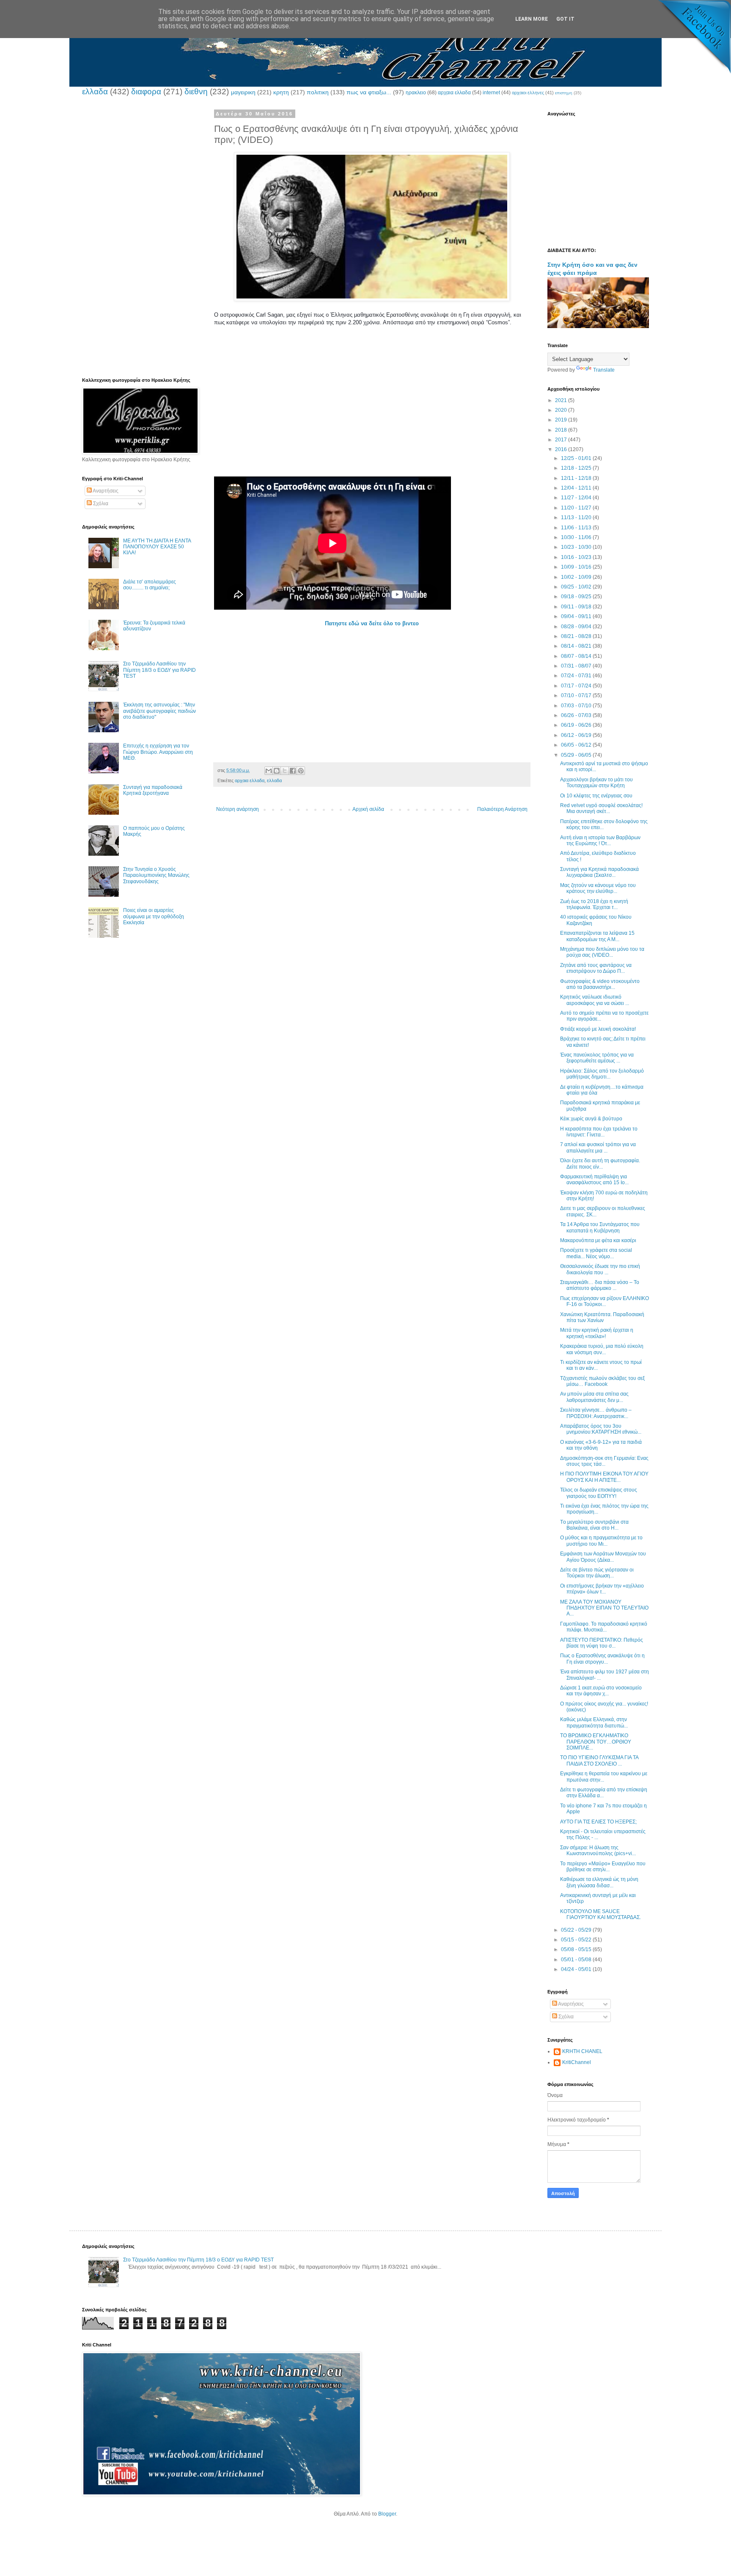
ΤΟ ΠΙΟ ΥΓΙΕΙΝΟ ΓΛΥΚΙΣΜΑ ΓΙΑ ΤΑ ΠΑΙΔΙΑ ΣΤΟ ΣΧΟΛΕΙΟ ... (599, 1760)
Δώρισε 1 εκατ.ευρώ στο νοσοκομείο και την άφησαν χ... (601, 1691)
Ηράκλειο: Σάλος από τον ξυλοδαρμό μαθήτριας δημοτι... (602, 1074)
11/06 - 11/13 (577, 528)
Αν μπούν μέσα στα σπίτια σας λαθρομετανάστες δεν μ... (594, 1397)
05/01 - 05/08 (577, 1960)
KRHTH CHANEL (582, 2051)
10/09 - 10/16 (577, 567)
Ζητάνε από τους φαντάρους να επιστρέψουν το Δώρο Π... (596, 968)
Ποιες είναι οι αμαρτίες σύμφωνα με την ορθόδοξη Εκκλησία (154, 916)
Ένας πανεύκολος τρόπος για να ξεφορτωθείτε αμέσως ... (597, 1058)
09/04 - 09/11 (577, 616)
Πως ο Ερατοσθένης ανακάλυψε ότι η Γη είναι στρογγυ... (602, 1659)
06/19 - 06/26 (577, 725)
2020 (562, 410)
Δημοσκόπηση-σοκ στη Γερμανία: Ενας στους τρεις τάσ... (604, 1461)
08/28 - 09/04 (577, 627)
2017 (562, 440)
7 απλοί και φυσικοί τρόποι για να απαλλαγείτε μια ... (598, 1147)
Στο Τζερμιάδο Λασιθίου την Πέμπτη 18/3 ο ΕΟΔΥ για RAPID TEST (159, 670)
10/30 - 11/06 (577, 537)
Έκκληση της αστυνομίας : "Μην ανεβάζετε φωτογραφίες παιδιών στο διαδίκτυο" (159, 711)
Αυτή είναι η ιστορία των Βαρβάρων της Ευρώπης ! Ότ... (600, 840)
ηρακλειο (416, 93)
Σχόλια (100, 504)
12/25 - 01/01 (577, 458)
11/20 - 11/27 (577, 508)
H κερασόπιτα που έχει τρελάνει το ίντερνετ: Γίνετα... (599, 1132)
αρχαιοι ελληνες (528, 93)
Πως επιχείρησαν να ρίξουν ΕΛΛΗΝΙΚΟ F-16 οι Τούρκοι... (605, 1301)
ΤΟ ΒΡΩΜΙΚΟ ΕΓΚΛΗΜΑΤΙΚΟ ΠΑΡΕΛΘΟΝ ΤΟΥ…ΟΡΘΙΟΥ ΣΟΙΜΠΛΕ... (596, 1742)
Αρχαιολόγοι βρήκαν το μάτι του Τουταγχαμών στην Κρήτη (596, 783)
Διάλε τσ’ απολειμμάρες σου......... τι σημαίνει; (150, 585)
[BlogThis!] (277, 771)
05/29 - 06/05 (577, 755)
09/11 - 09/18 (577, 607)
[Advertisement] (372, 417)
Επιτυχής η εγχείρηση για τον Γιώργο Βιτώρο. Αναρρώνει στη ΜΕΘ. (158, 752)
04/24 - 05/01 (577, 1969)
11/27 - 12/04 (577, 498)
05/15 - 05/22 (577, 1940)
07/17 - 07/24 (577, 686)
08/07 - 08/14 (577, 656)
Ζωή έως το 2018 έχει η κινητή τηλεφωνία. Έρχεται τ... (594, 904)
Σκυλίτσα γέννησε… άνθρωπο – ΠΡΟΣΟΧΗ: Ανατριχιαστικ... (596, 1413)
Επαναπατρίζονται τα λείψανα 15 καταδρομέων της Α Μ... (597, 936)
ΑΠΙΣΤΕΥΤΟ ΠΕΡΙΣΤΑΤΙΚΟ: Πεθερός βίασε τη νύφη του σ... (602, 1643)
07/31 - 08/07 (577, 666)
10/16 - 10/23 (577, 557)
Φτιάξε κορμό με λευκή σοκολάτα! (598, 1029)
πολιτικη (318, 92)
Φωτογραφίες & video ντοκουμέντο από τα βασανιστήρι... (600, 984)
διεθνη (196, 92)
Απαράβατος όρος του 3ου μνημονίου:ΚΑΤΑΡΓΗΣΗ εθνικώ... (601, 1429)
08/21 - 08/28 (577, 636)
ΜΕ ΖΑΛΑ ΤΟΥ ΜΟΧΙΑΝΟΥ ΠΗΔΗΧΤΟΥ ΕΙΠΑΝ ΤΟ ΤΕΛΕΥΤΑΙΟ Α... (604, 1608)
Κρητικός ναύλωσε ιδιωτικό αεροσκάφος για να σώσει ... (595, 1000)
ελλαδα (95, 92)
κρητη (281, 92)
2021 (562, 400)
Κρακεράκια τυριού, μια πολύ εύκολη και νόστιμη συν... (602, 1349)
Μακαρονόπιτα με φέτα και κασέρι (598, 1240)
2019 (562, 420)
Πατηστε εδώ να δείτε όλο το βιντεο (372, 623)
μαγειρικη (243, 92)
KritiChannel (577, 2062)
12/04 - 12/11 (577, 488)
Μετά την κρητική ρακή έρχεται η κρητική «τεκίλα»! (597, 1333)
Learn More (532, 19)
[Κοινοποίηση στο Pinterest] (301, 771)
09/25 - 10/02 (577, 587)
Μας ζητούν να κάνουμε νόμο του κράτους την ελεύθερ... (598, 888)
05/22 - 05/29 (577, 1930)
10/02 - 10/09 (577, 577)
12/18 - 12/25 (577, 468)
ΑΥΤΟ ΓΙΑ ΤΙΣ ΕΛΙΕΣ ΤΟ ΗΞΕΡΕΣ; (598, 1822)
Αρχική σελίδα (368, 809)
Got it (565, 19)
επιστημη (564, 93)
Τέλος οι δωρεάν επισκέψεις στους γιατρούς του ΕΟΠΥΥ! (599, 1493)
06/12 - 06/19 (577, 735)
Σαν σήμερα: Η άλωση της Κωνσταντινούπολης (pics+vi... (598, 1851)
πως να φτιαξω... (369, 92)
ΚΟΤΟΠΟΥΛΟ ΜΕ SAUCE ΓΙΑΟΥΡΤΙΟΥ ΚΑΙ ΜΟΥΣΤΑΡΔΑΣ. (600, 1914)
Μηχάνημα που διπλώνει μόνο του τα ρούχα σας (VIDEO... (602, 952)
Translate (604, 370)
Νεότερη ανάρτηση (238, 809)
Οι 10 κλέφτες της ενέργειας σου (596, 796)
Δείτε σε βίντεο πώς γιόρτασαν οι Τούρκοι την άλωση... (597, 1573)
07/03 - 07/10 (577, 706)
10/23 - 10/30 (577, 547)
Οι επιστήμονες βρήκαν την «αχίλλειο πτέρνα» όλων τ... (602, 1589)
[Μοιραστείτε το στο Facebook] (293, 771)
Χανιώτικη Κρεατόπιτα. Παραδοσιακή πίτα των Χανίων (602, 1317)
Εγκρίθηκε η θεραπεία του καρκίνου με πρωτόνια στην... (604, 1777)
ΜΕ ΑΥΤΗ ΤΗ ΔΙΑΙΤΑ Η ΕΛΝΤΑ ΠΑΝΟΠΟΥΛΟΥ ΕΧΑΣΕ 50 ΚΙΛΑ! (157, 547)
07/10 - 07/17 (577, 695)
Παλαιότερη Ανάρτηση (502, 809)
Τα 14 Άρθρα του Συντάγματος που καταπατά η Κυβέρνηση (600, 1227)
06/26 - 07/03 (577, 715)
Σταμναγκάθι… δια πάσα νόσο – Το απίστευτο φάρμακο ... (600, 1285)
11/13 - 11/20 (577, 517)
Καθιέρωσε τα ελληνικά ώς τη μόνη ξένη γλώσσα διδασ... (599, 1882)
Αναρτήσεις (105, 491)
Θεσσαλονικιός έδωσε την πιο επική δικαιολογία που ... (600, 1269)
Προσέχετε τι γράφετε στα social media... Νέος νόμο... (596, 1253)
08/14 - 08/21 (577, 646)
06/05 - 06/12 (577, 745)
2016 (562, 449)
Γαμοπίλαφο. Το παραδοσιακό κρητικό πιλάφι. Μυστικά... (604, 1627)
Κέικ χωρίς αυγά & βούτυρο (591, 1119)
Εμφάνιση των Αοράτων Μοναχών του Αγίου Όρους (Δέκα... (603, 1557)
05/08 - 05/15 (577, 1949)
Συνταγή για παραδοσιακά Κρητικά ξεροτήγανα (153, 790)
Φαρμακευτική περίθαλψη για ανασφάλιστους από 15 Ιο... (594, 1180)
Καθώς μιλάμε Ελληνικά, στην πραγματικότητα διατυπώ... (594, 1722)
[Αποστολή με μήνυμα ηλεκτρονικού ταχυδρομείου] (269, 771)
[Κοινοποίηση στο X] (285, 771)
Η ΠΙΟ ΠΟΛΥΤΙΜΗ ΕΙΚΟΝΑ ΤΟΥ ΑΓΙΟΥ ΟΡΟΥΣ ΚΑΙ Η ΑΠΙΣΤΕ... (604, 1477)
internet (491, 93)
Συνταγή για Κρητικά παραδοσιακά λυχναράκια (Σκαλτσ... (599, 872)
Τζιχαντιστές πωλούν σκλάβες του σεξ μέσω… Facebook (602, 1381)
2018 (562, 430)
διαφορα (146, 92)
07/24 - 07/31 (577, 676)
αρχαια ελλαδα (454, 93)
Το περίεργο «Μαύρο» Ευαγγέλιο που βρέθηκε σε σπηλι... (603, 1867)
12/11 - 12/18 (577, 478)
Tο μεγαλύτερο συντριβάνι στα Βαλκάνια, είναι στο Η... (594, 1525)
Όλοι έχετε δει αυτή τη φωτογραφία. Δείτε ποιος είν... (600, 1163)
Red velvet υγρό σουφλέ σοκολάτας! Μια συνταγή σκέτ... (601, 808)
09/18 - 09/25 (577, 597)
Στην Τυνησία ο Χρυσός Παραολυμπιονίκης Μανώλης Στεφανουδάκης (156, 875)
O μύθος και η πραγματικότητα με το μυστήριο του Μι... (601, 1541)
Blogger (387, 2514)
